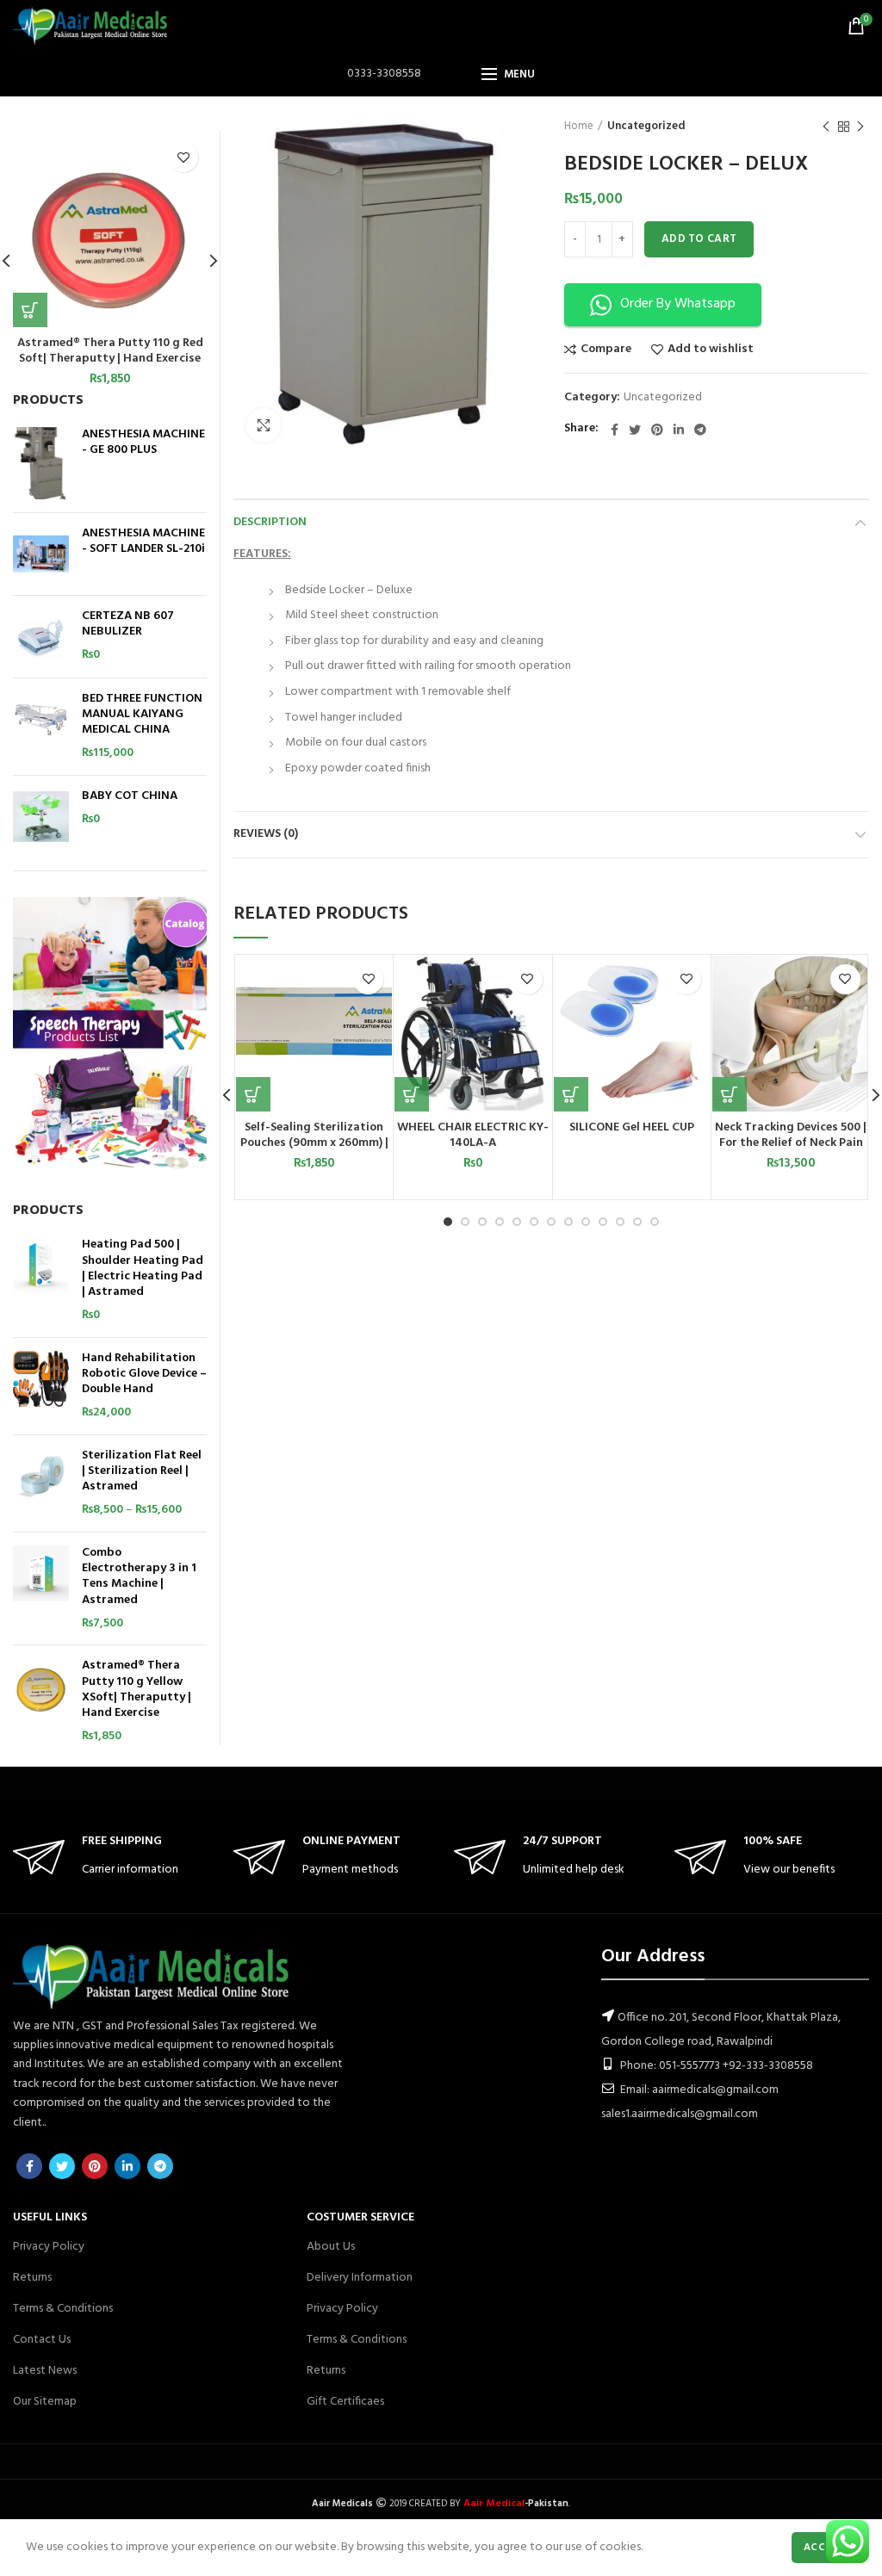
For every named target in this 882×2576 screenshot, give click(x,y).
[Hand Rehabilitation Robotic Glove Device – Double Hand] (41, 1386)
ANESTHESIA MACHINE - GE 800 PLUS (143, 443)
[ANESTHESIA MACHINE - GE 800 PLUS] (41, 463)
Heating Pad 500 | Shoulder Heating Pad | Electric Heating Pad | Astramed (143, 1269)
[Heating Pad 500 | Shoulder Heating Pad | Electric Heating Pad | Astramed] (41, 1280)
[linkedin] (679, 430)
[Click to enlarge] (264, 425)
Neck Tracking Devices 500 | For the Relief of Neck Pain (791, 1136)
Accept (824, 2548)
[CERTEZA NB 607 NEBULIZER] (41, 637)
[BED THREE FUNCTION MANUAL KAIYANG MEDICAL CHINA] (41, 727)
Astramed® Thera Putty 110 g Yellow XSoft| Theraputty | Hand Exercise (137, 1690)
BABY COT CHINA (130, 796)
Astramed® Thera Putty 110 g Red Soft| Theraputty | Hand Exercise (110, 351)
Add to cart (699, 239)
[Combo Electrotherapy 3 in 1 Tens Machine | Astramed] (41, 1588)
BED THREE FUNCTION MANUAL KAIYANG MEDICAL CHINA (142, 715)
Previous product (826, 127)
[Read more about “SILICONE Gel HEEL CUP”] (571, 1094)
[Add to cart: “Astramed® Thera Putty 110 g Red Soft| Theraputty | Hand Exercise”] (30, 310)
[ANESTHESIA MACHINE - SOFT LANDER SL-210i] (41, 554)
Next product (860, 127)
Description (270, 522)
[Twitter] (635, 430)
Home (579, 127)
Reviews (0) (266, 834)
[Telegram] (700, 430)
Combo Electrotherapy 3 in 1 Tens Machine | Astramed (139, 1577)
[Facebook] (615, 430)
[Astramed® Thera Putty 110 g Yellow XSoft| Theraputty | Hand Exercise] (41, 1701)
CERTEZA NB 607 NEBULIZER (128, 624)
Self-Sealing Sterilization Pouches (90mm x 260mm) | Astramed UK (314, 1143)
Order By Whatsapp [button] (678, 304)
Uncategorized (646, 127)
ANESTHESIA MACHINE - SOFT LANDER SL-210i (143, 542)
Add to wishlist (711, 350)
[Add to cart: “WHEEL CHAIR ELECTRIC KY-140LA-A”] (412, 1094)
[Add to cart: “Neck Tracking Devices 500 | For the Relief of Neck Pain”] (730, 1094)
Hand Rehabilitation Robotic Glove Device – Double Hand (144, 1375)
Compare (606, 350)
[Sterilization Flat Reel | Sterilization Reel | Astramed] (41, 1483)
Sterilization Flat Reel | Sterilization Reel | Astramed (142, 1472)
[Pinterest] (657, 430)
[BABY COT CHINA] (41, 817)
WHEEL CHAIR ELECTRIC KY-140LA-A (473, 1136)
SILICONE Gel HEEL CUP (632, 1128)
